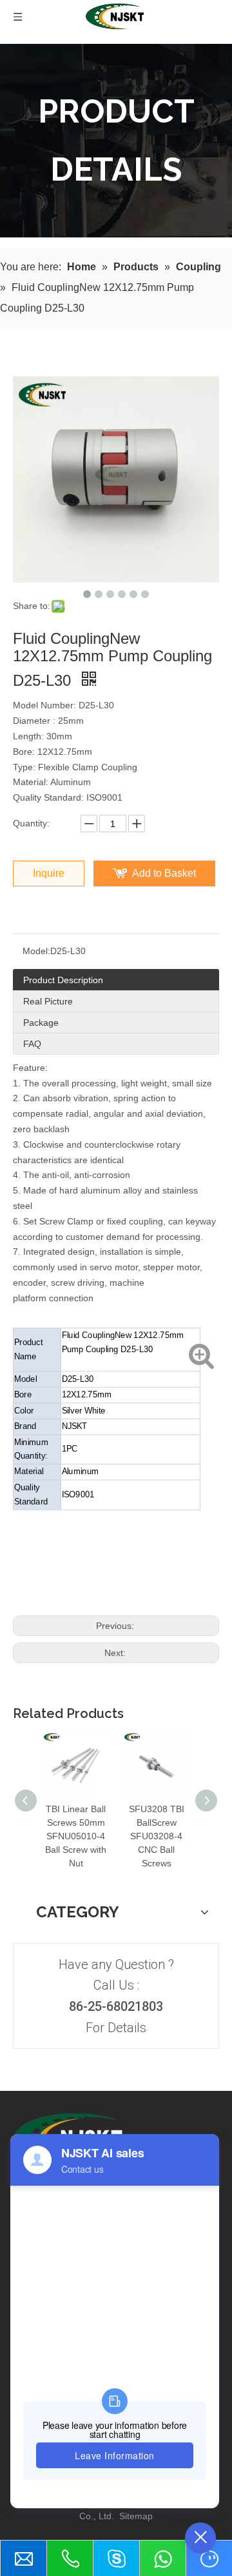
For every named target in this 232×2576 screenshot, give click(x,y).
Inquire (49, 873)
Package (41, 1023)
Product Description (63, 980)
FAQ (32, 1044)
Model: (36, 951)
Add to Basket (164, 873)
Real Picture (48, 1001)
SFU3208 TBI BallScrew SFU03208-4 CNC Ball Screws (157, 1836)
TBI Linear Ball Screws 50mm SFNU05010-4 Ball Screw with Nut (76, 1836)
